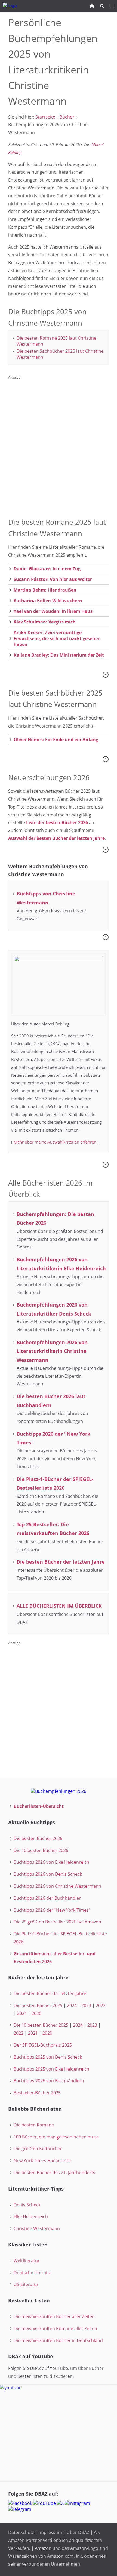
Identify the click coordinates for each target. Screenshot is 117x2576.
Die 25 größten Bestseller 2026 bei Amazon (57, 1922)
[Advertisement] (59, 444)
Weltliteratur (27, 2261)
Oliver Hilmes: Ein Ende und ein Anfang (56, 740)
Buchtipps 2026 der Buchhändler (47, 1898)
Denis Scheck (27, 2205)
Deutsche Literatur (33, 2273)
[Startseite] (92, 6)
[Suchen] (102, 6)
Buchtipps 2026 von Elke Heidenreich (51, 1862)
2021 (22, 2013)
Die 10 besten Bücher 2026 (41, 1850)
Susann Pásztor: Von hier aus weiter (53, 579)
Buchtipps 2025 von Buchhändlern (49, 2081)
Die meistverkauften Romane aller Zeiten (55, 2328)
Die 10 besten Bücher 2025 (41, 2025)
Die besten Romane (34, 2125)
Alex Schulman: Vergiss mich (45, 622)
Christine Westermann (37, 2228)
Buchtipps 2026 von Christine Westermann (57, 1886)
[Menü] (112, 6)
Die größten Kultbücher (38, 2149)
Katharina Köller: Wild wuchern (48, 601)
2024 (72, 2005)
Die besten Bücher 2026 (38, 1838)
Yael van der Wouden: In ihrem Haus (53, 611)
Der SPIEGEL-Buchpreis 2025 (43, 2045)
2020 (36, 2013)
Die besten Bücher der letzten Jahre (50, 1993)
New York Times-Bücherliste (42, 2161)
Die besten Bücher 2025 (38, 2005)
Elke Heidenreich (31, 2216)
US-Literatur (26, 2284)
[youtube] (59, 2433)
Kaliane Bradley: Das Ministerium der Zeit (59, 655)
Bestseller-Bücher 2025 (37, 2093)
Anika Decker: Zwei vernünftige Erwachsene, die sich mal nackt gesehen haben (57, 638)
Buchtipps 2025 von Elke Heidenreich (51, 2069)
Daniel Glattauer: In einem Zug (47, 569)
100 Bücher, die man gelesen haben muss (56, 2137)
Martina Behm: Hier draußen (45, 590)
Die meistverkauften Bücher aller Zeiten (54, 2316)
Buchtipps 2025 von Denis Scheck (48, 2057)
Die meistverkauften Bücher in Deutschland (58, 2340)
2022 (101, 2005)
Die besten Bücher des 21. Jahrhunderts (54, 2173)
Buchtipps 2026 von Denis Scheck (48, 1874)
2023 (86, 2005)
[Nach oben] (106, 675)
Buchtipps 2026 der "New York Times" (52, 1910)
